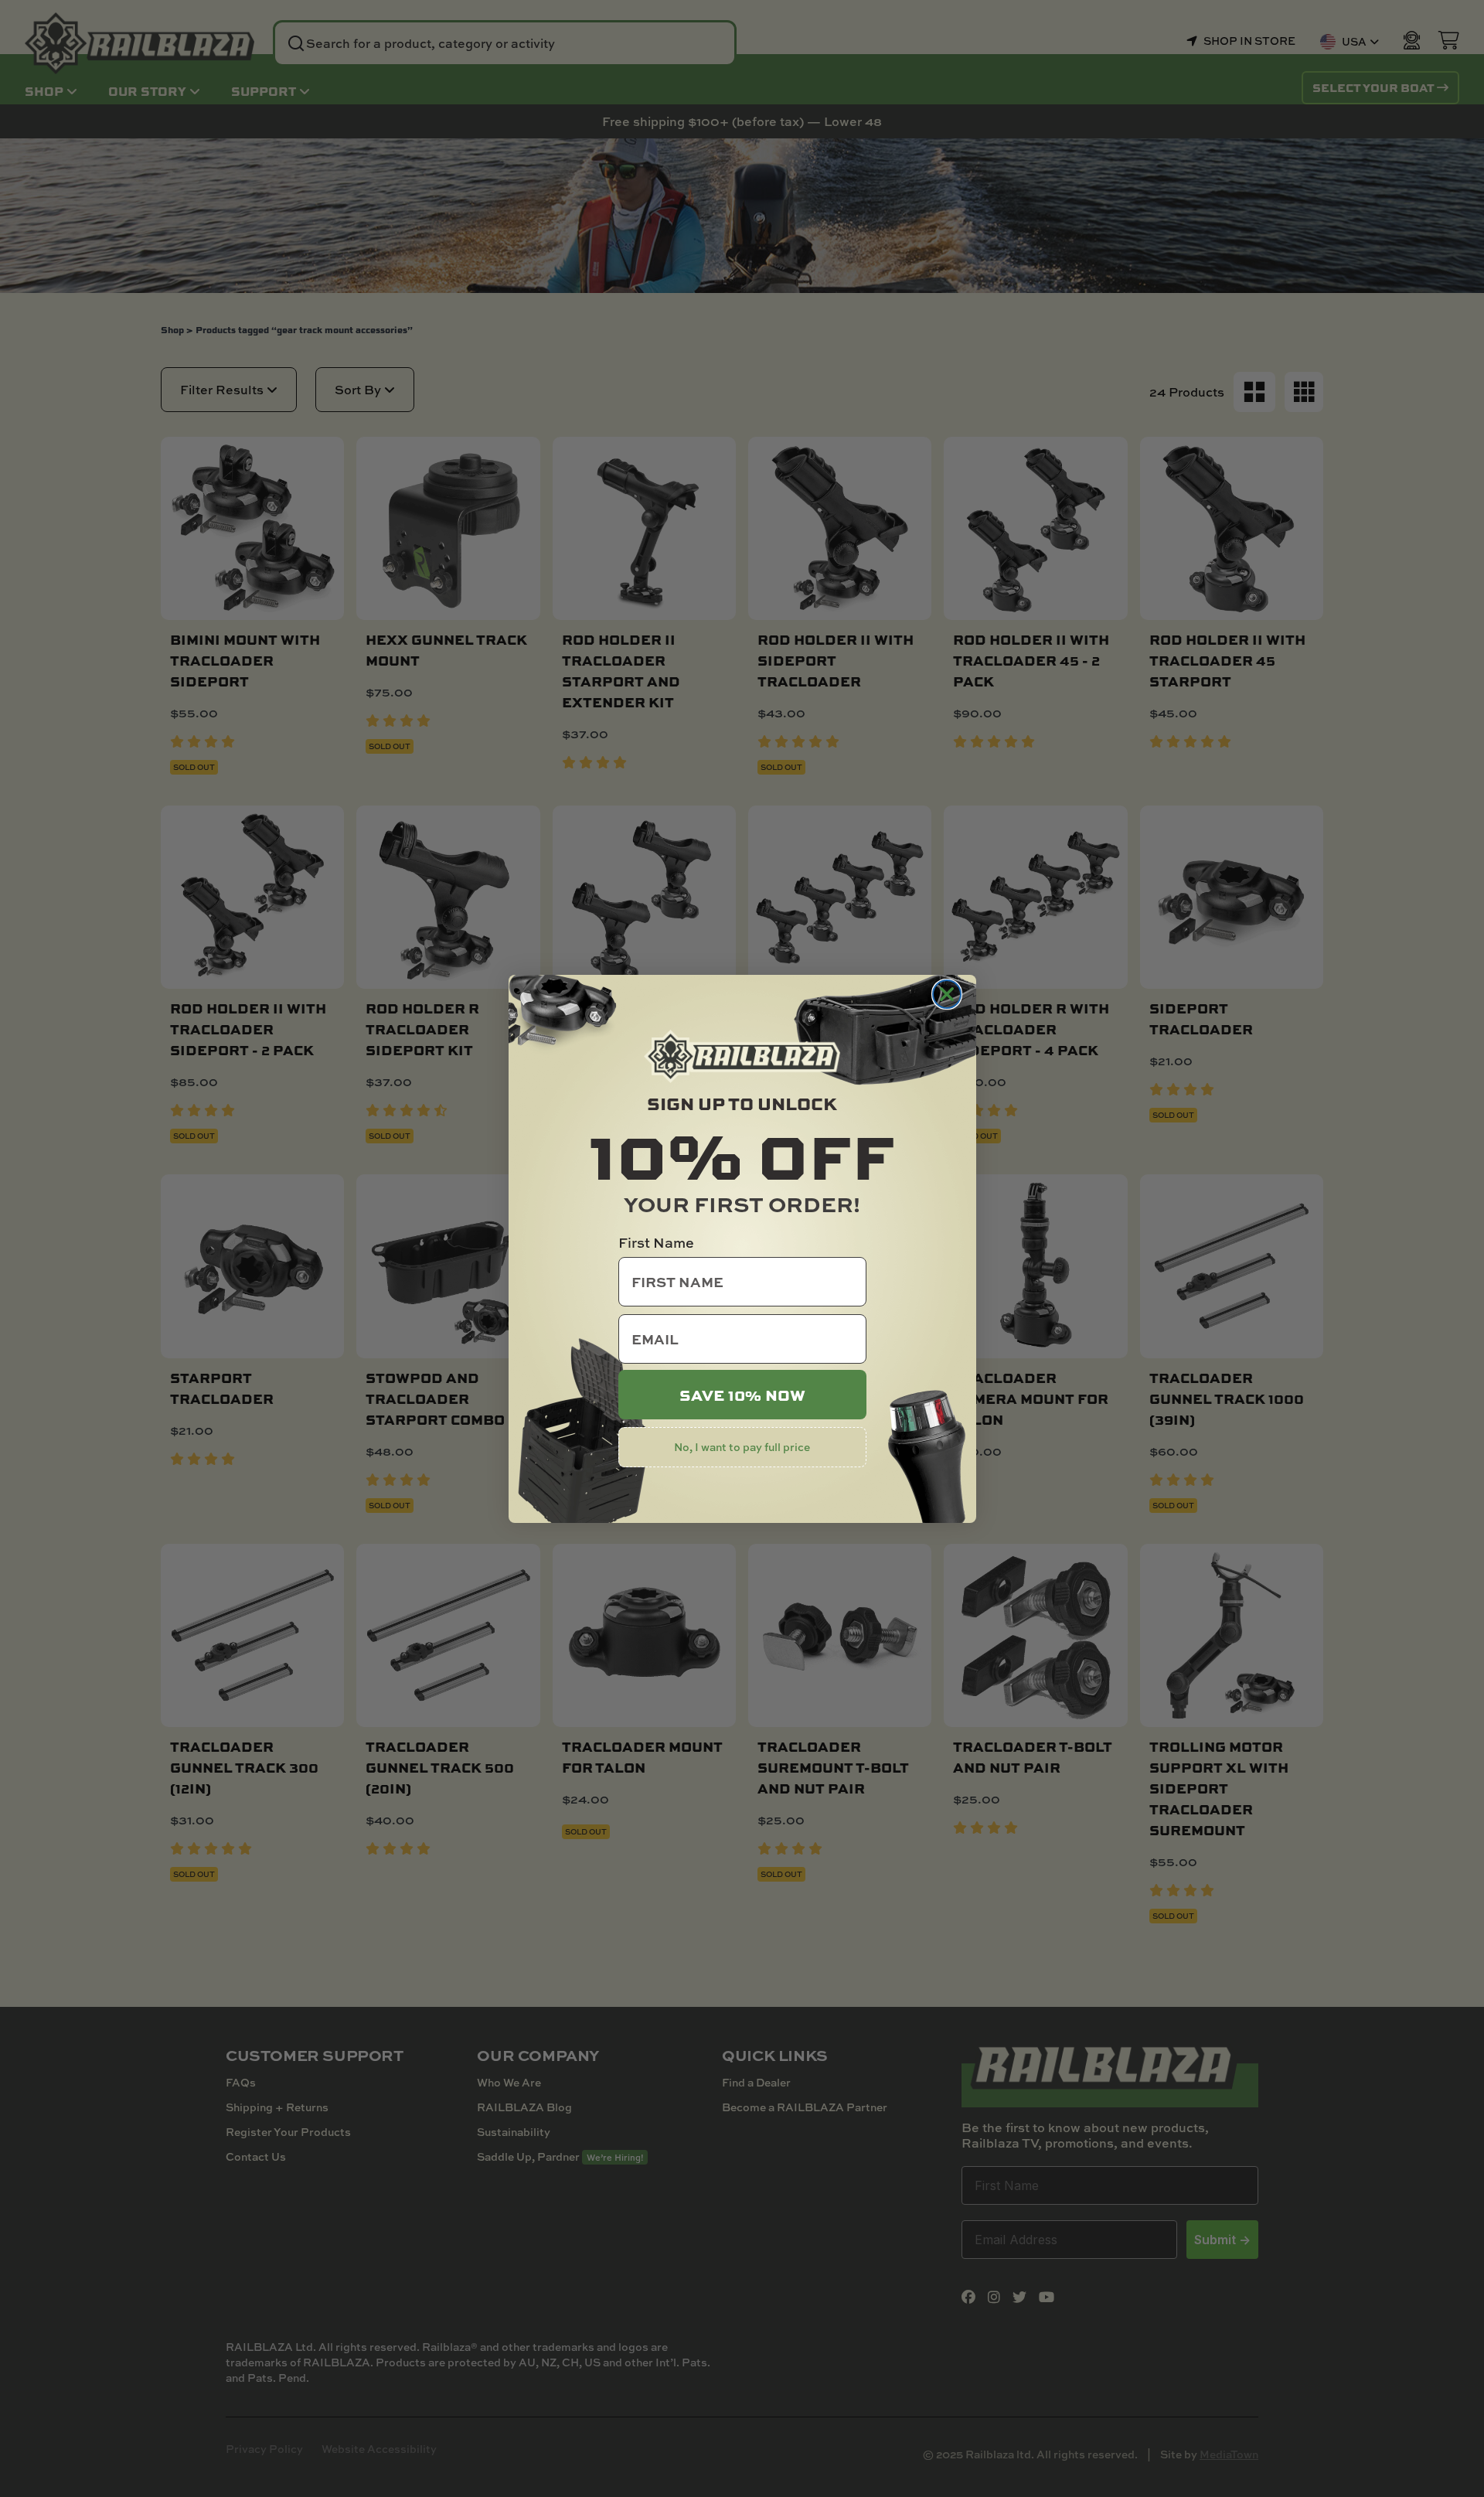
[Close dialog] (947, 994)
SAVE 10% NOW (742, 1395)
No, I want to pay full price (742, 1447)
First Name (656, 1243)
